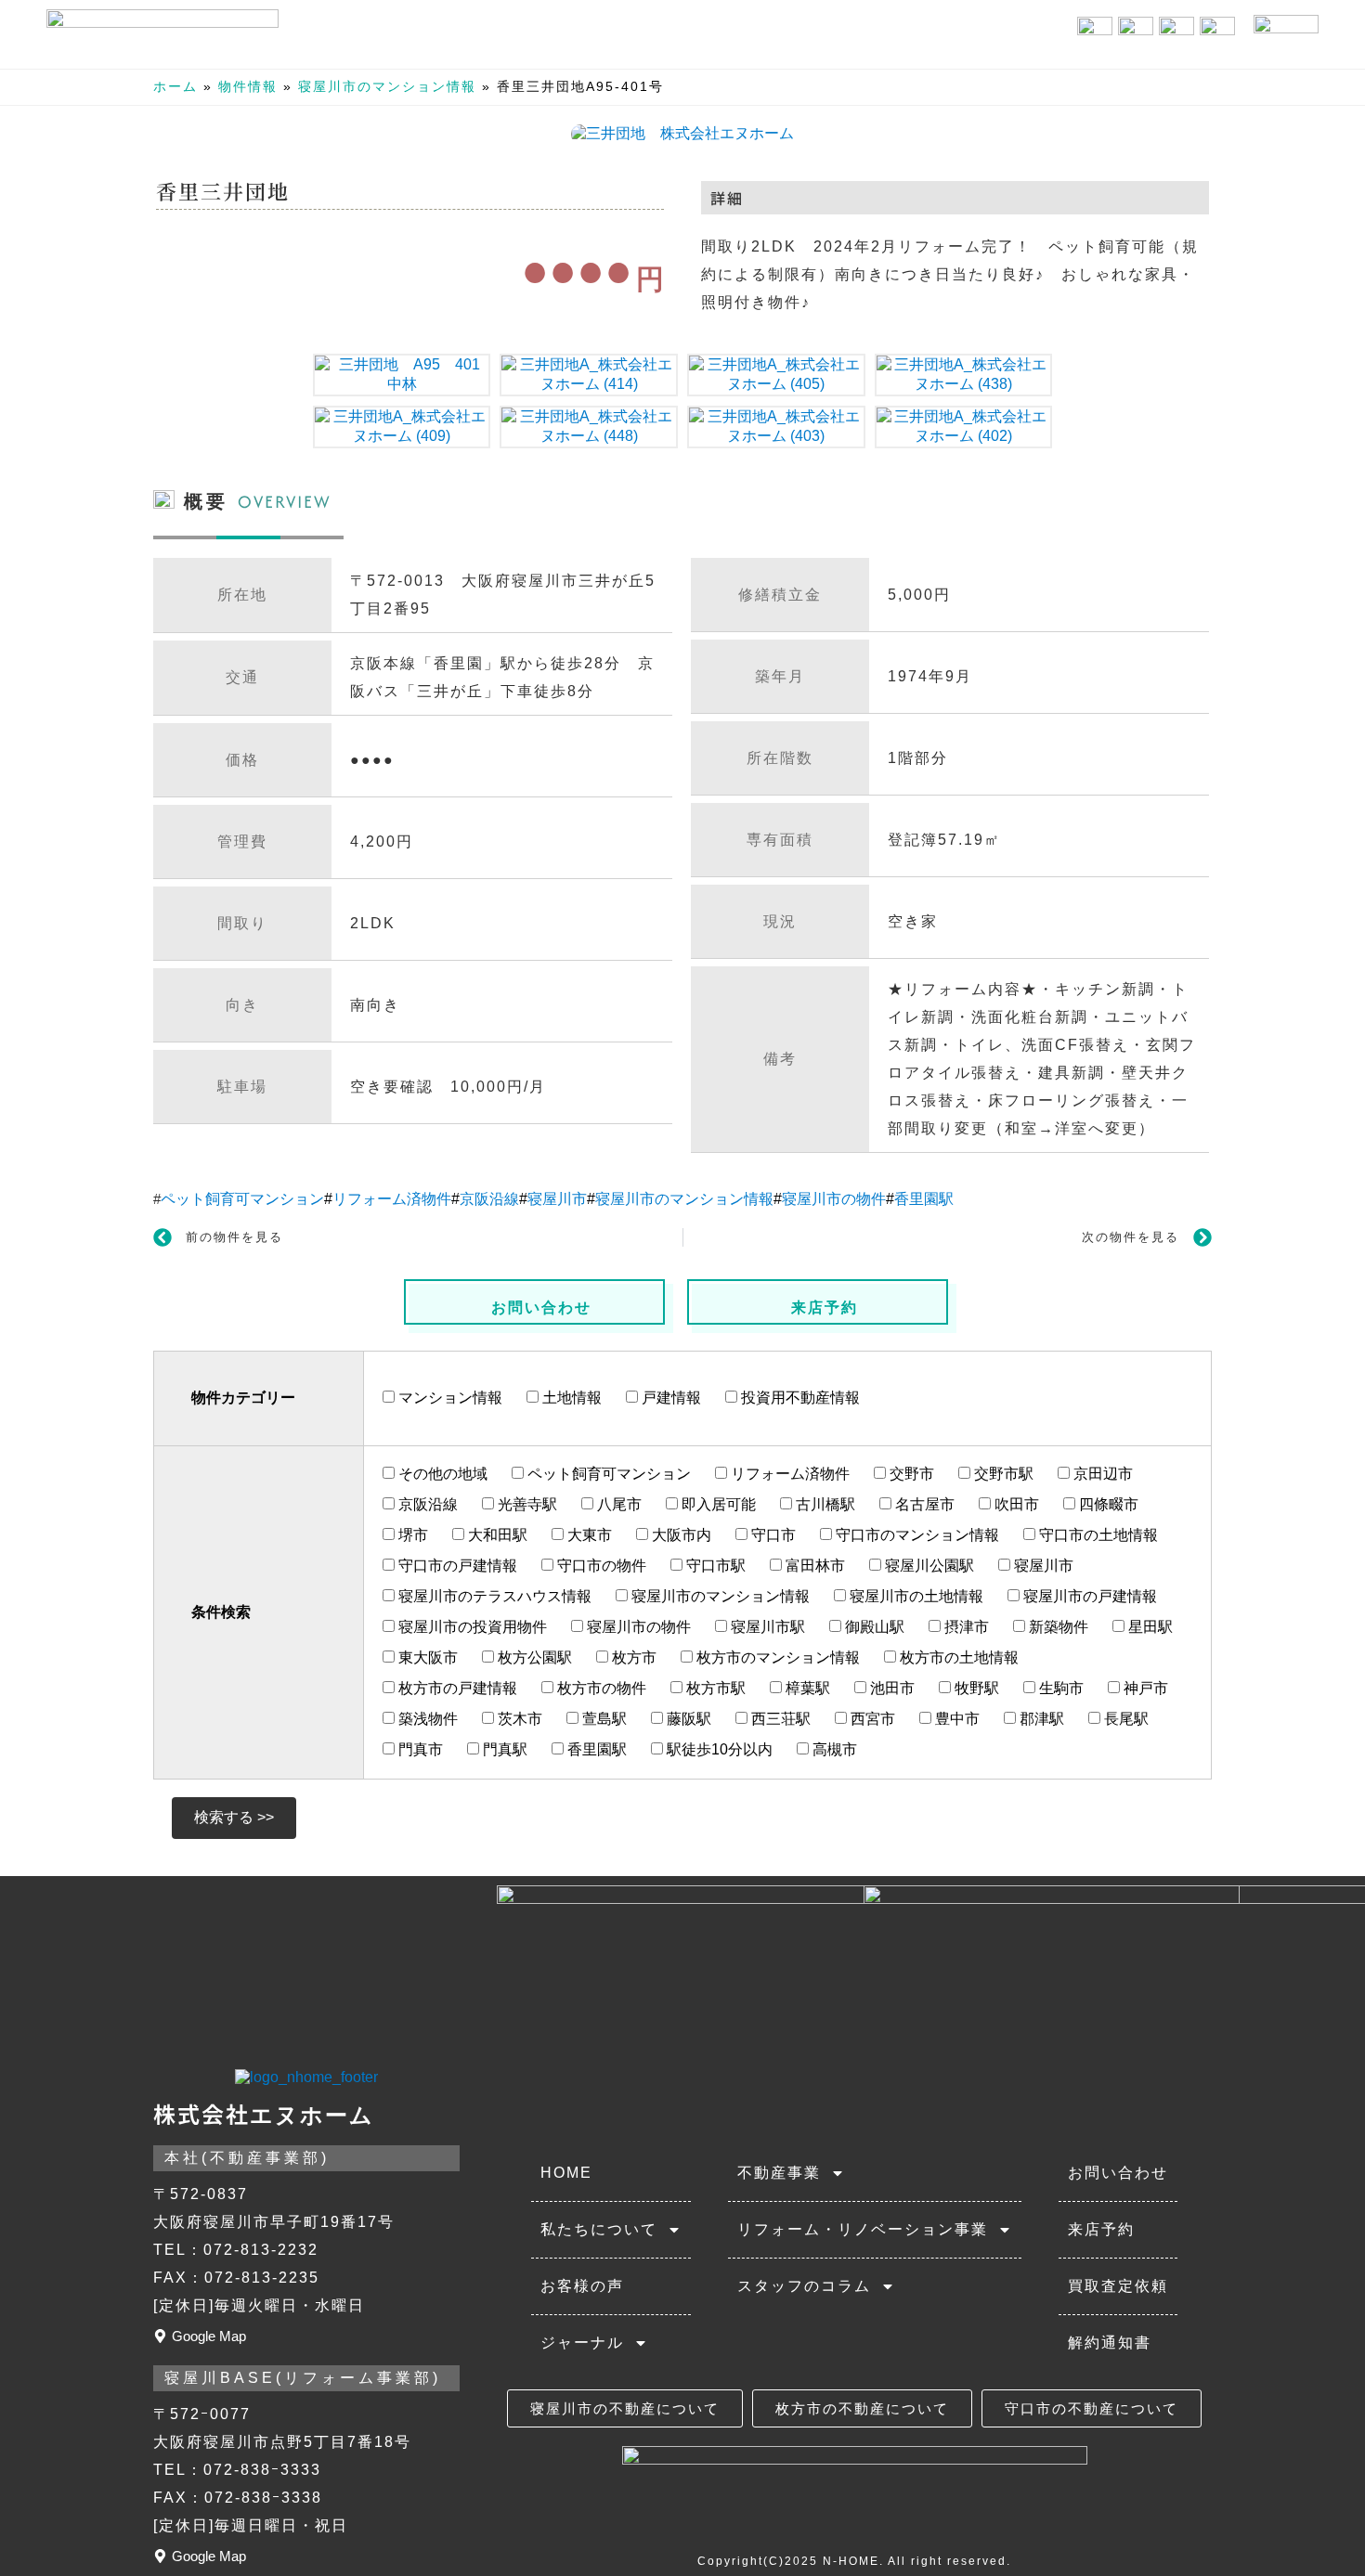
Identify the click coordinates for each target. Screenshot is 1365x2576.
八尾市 (617, 1504)
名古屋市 (923, 1504)
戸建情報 (669, 1398)
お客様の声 (582, 2286)
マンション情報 (448, 1398)
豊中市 (955, 1719)
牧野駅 (975, 1688)
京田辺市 (1101, 1474)
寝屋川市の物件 (834, 1199)
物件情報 (248, 87)
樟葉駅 (806, 1688)
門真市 (419, 1749)
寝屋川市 (557, 1199)
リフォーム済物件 (392, 1199)
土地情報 (570, 1398)
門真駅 (503, 1749)
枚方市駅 (714, 1688)
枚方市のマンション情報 (776, 1657)
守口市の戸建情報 (456, 1566)
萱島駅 (603, 1719)
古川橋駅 (824, 1504)
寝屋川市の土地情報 (915, 1596)
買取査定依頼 (1118, 2286)
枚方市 (632, 1657)
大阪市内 (680, 1535)
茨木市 (518, 1719)
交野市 (910, 1474)
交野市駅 (1002, 1474)
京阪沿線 (489, 1199)
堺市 (411, 1535)
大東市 (588, 1535)
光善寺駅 (526, 1504)
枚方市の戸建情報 (456, 1688)
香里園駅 (924, 1199)
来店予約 (825, 1307)
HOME (566, 2173)
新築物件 (1057, 1627)
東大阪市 (426, 1657)
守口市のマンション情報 (916, 1535)
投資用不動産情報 (799, 1398)
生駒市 (1059, 1688)
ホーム (175, 87)
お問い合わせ (541, 1307)
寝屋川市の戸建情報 (1088, 1596)
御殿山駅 (873, 1627)
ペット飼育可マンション (242, 1199)
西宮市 (871, 1719)
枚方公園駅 (533, 1657)
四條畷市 (1107, 1504)
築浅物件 (426, 1719)
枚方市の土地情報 (957, 1657)
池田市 (890, 1688)
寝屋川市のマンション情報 (387, 87)
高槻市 (833, 1749)
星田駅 (1149, 1627)
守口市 (772, 1535)
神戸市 (1144, 1688)
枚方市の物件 (600, 1688)
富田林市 (813, 1566)
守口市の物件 (600, 1566)
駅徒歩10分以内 (718, 1749)
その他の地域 (441, 1474)
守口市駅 (714, 1566)
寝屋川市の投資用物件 (471, 1627)
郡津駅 (1040, 1719)
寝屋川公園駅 (928, 1566)
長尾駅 (1124, 1719)
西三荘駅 (779, 1719)
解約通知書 (1110, 2343)
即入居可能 (717, 1504)
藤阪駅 (687, 1719)
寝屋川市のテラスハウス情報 (493, 1596)
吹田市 (1015, 1504)
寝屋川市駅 (766, 1627)
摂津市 (965, 1627)
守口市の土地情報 (1097, 1535)
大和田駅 (496, 1535)
